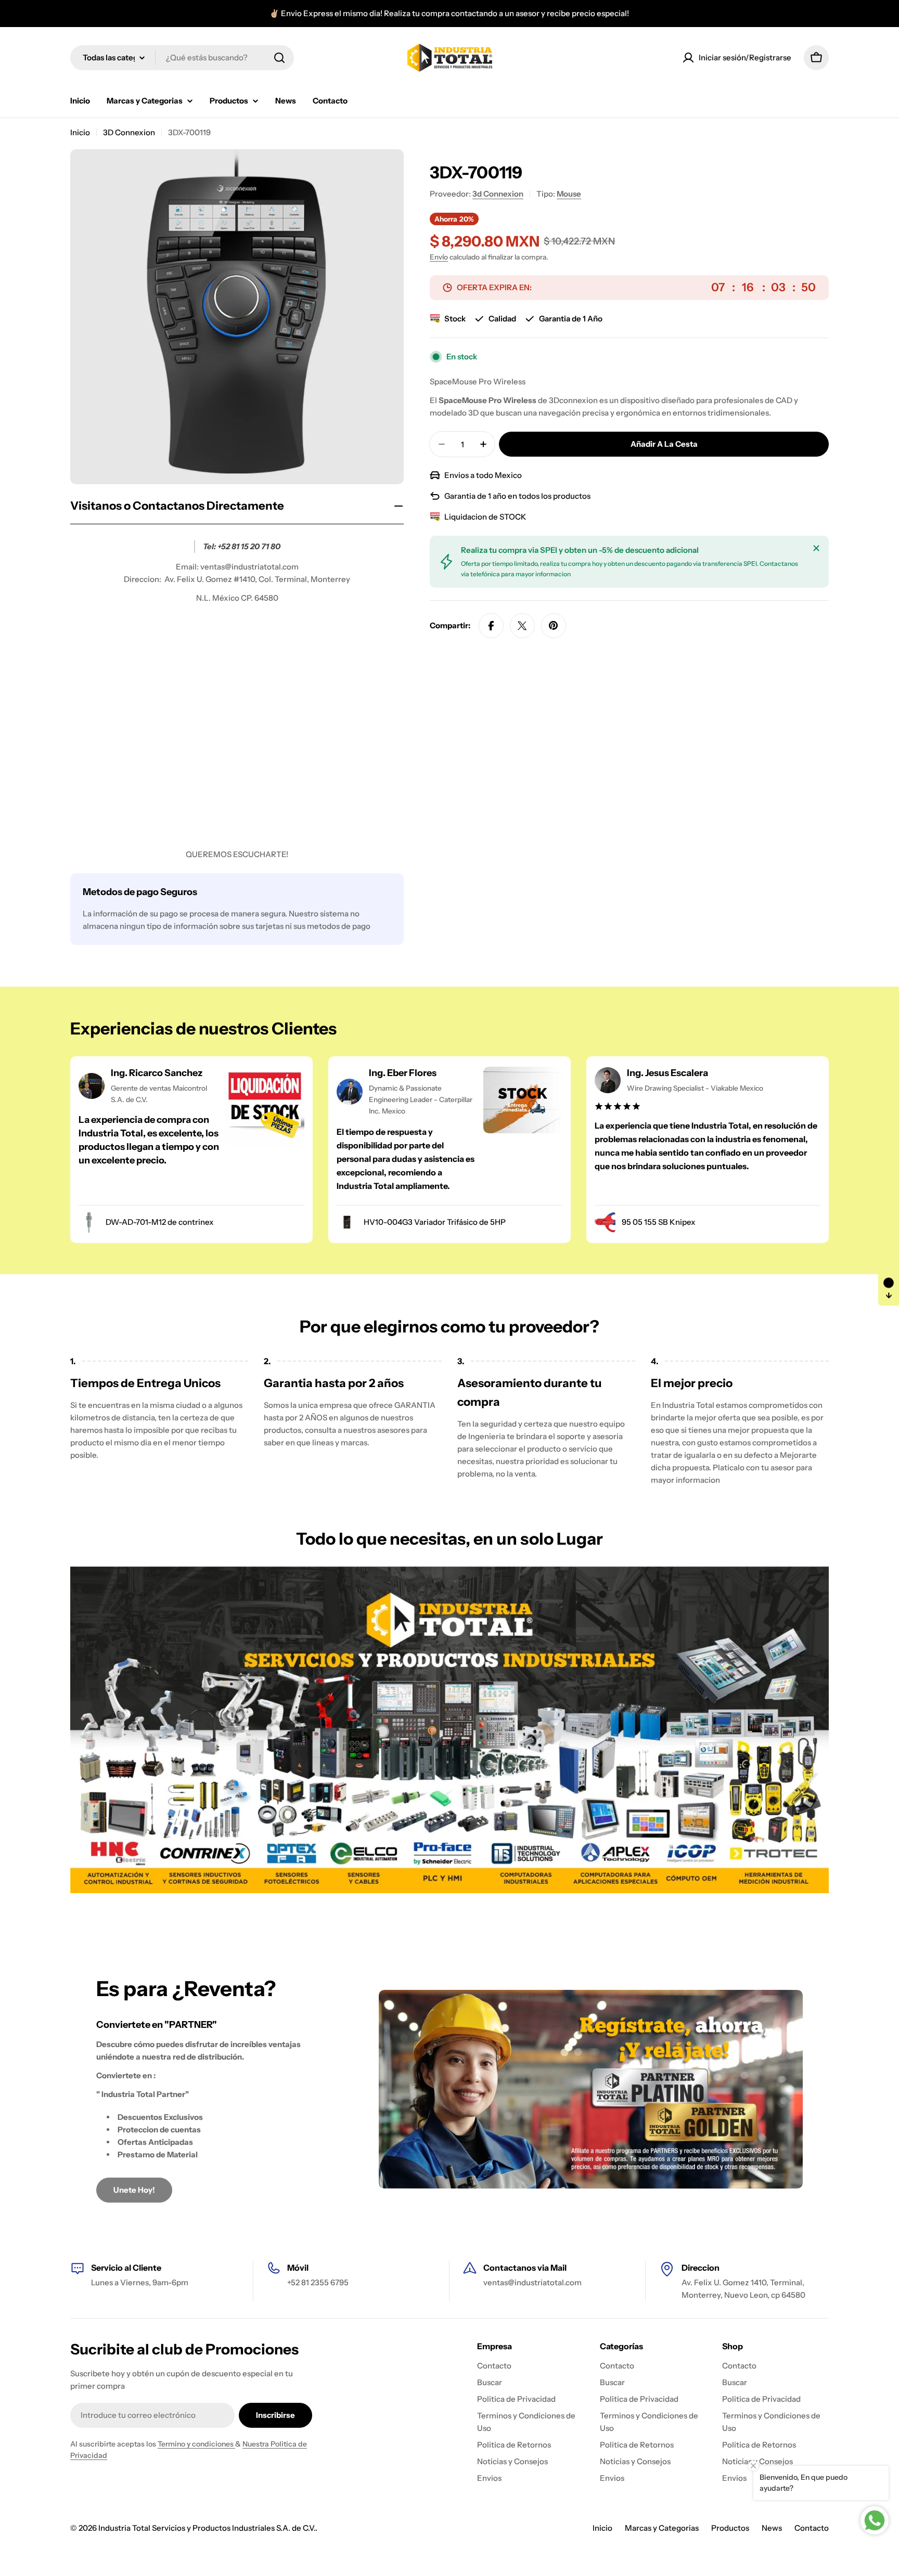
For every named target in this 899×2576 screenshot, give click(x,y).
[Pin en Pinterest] (554, 626)
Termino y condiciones (196, 2444)
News (772, 2528)
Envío (439, 257)
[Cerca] (816, 548)
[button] (889, 1288)
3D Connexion (129, 132)
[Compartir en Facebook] (491, 626)
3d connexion (498, 194)
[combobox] (182, 58)
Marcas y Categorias (662, 2528)
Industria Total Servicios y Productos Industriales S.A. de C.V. (207, 2528)
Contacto (812, 2528)
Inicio (80, 132)
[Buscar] (279, 58)
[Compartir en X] (522, 626)
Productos (730, 2528)
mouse (569, 194)
